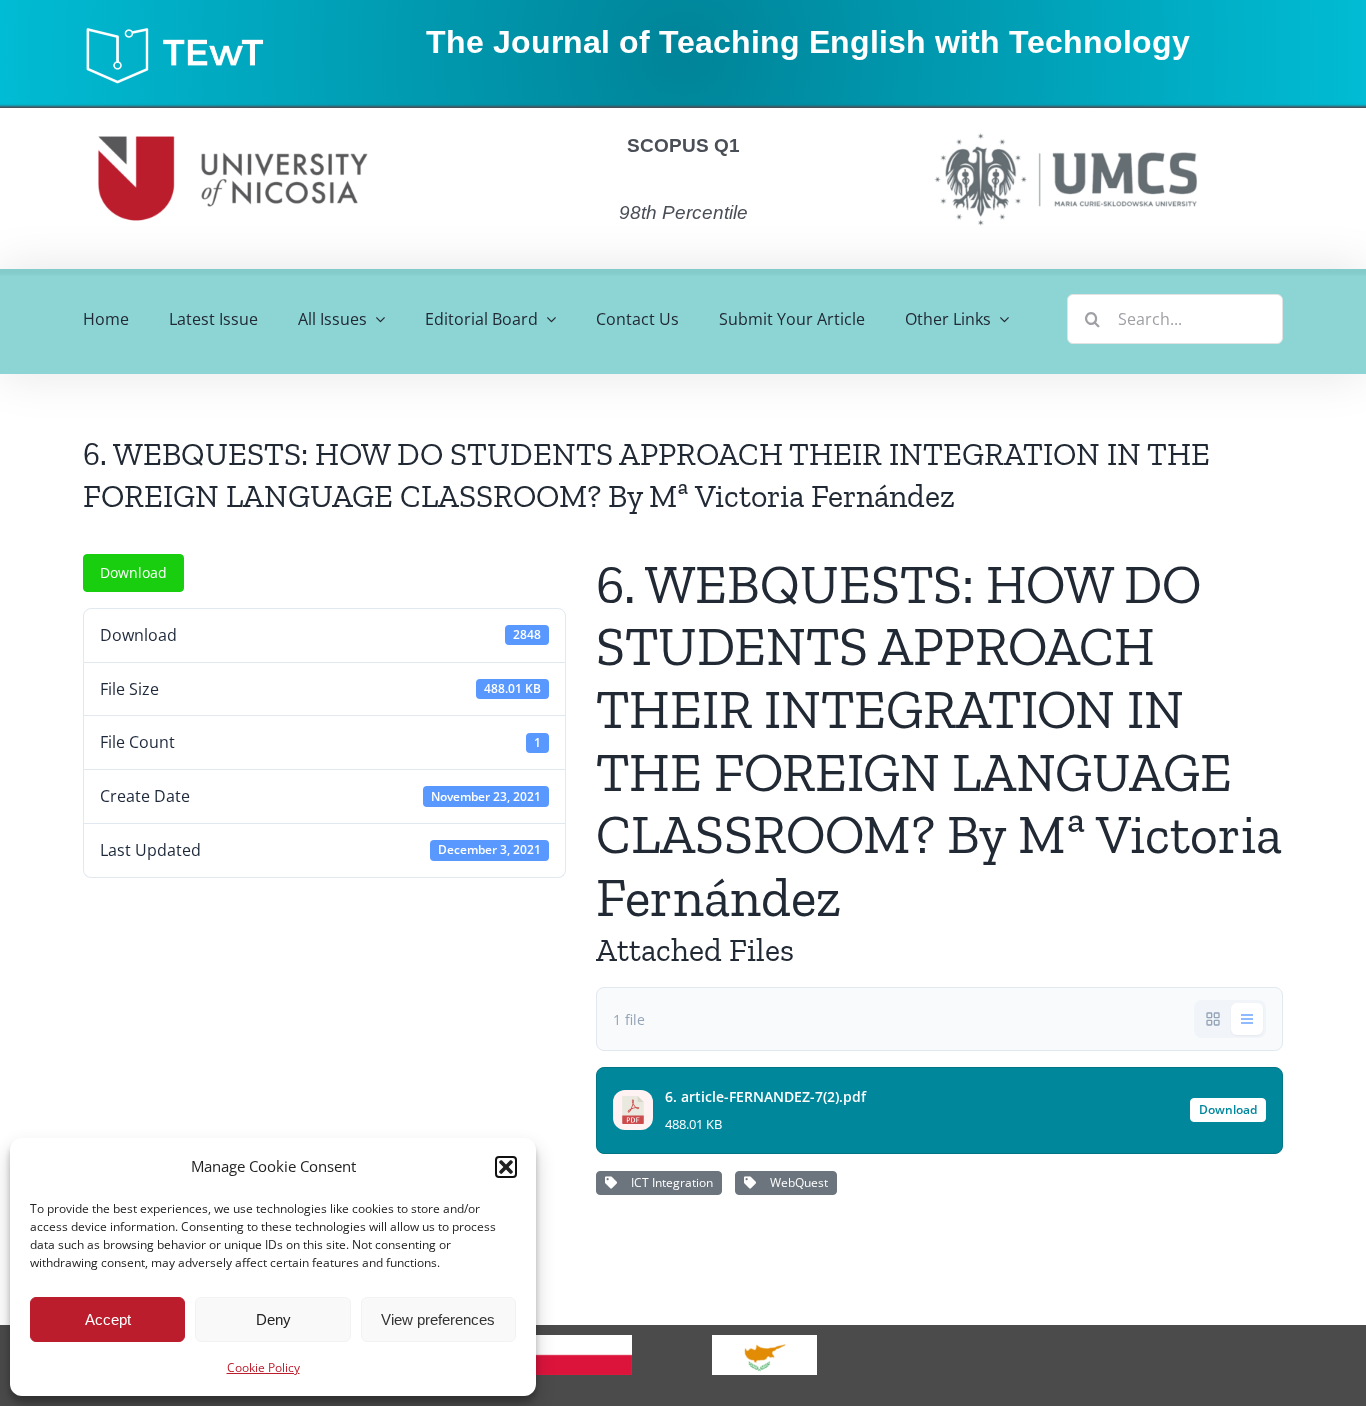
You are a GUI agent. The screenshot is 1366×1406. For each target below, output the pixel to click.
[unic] (233, 116)
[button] (506, 1167)
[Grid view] (1213, 1019)
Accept (108, 1319)
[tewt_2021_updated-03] (184, 32)
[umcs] (1065, 127)
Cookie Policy (263, 1367)
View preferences (438, 1319)
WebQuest (796, 1182)
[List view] (1247, 1019)
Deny (273, 1319)
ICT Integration (669, 1182)
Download (133, 572)
